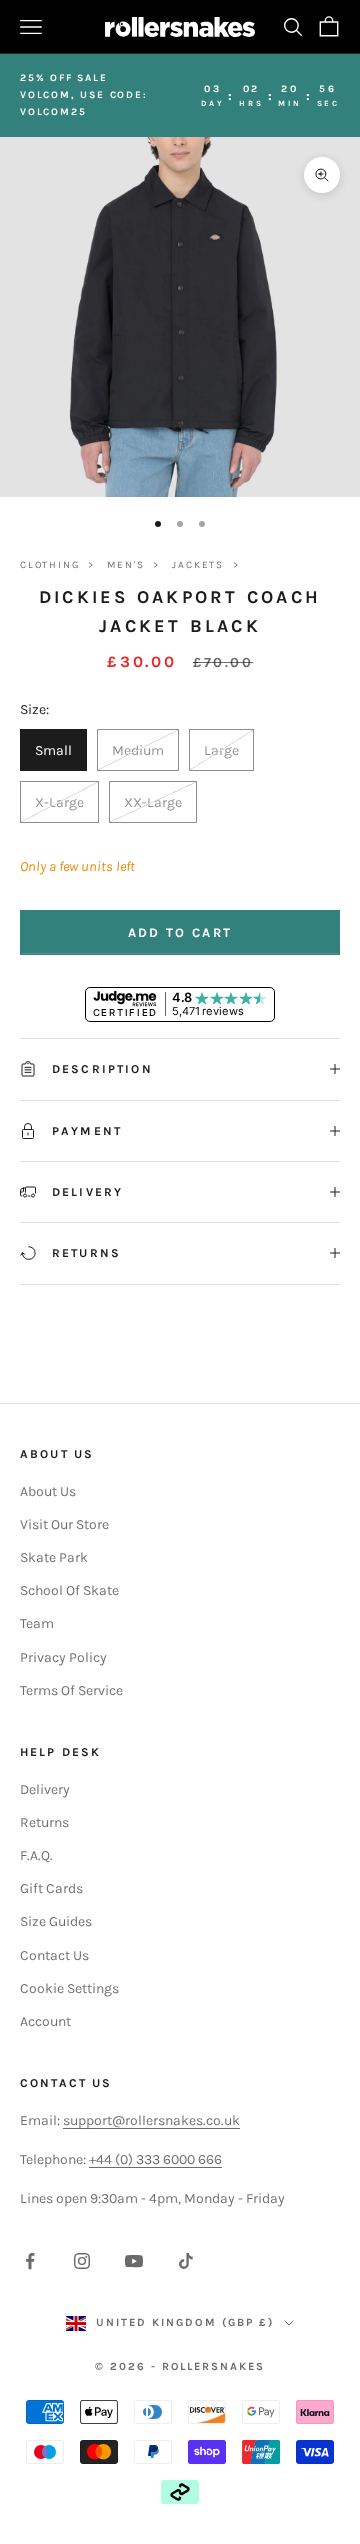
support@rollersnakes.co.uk (151, 2120)
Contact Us (54, 1955)
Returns (44, 1822)
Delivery (45, 1789)
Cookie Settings (69, 1988)
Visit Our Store (64, 1524)
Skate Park (54, 1557)
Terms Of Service (71, 1690)
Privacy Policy (63, 1657)
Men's (125, 565)
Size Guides (56, 1921)
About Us (48, 1491)
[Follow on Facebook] (30, 2261)
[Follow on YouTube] (134, 2261)
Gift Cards (51, 1888)
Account (45, 2021)
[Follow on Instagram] (82, 2261)
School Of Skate (69, 1590)
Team (37, 1623)
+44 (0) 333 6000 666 (155, 2159)
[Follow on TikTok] (186, 2261)
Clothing (49, 565)
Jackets (198, 565)
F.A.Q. (36, 1855)
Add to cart (180, 932)
